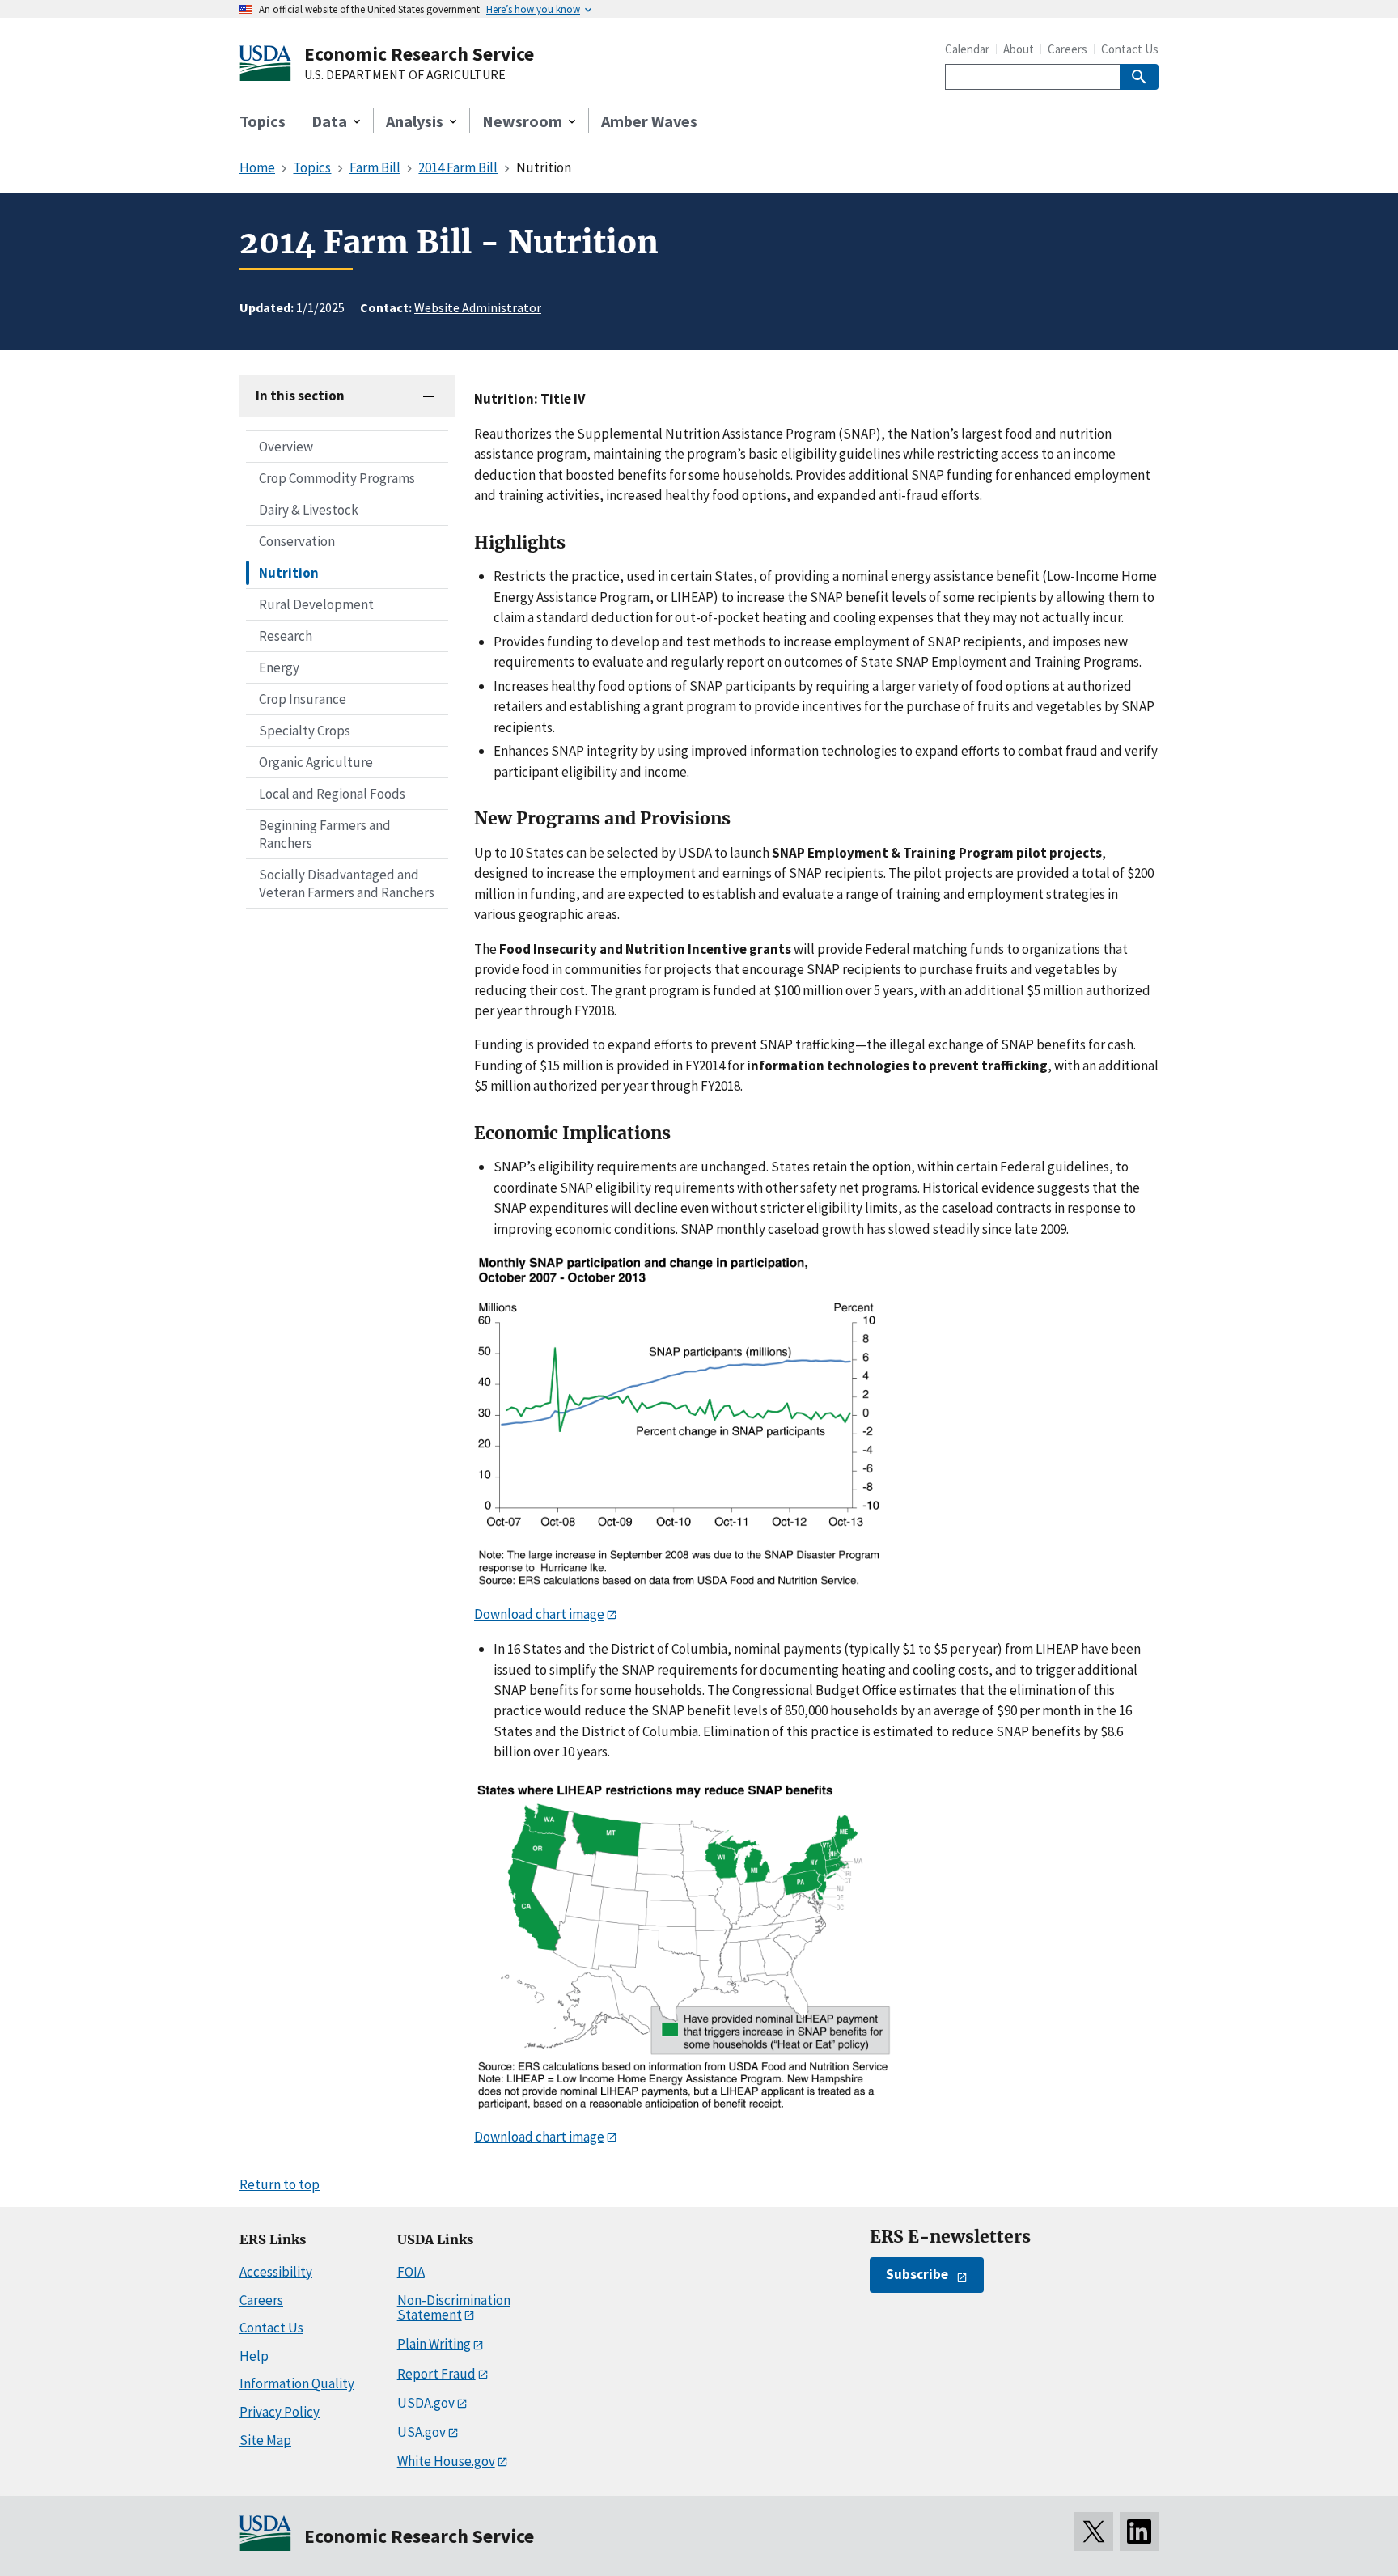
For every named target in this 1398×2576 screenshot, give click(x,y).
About (1019, 49)
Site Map (265, 2440)
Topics (263, 121)
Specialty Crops (305, 731)
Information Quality (297, 2383)
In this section (300, 396)
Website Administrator (478, 307)
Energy (279, 667)
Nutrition (289, 573)
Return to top (280, 2184)
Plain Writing (434, 2344)
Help (254, 2356)
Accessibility (276, 2272)
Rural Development (316, 604)
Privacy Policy (280, 2412)
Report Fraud (436, 2374)
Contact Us (1130, 49)
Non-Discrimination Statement (454, 2308)
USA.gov (422, 2432)
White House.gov (446, 2461)
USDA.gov (426, 2403)
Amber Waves (649, 121)
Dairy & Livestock (309, 510)
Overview (286, 447)
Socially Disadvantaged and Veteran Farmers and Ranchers (347, 883)
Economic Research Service (419, 54)
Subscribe (917, 2274)
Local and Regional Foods (332, 794)
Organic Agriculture (316, 762)
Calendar (967, 49)
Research (286, 636)
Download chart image (539, 1614)
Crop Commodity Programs (337, 478)
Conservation (297, 541)
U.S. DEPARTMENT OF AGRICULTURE (405, 75)
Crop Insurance (303, 699)
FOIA (411, 2272)
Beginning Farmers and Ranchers (325, 834)
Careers (1068, 49)
